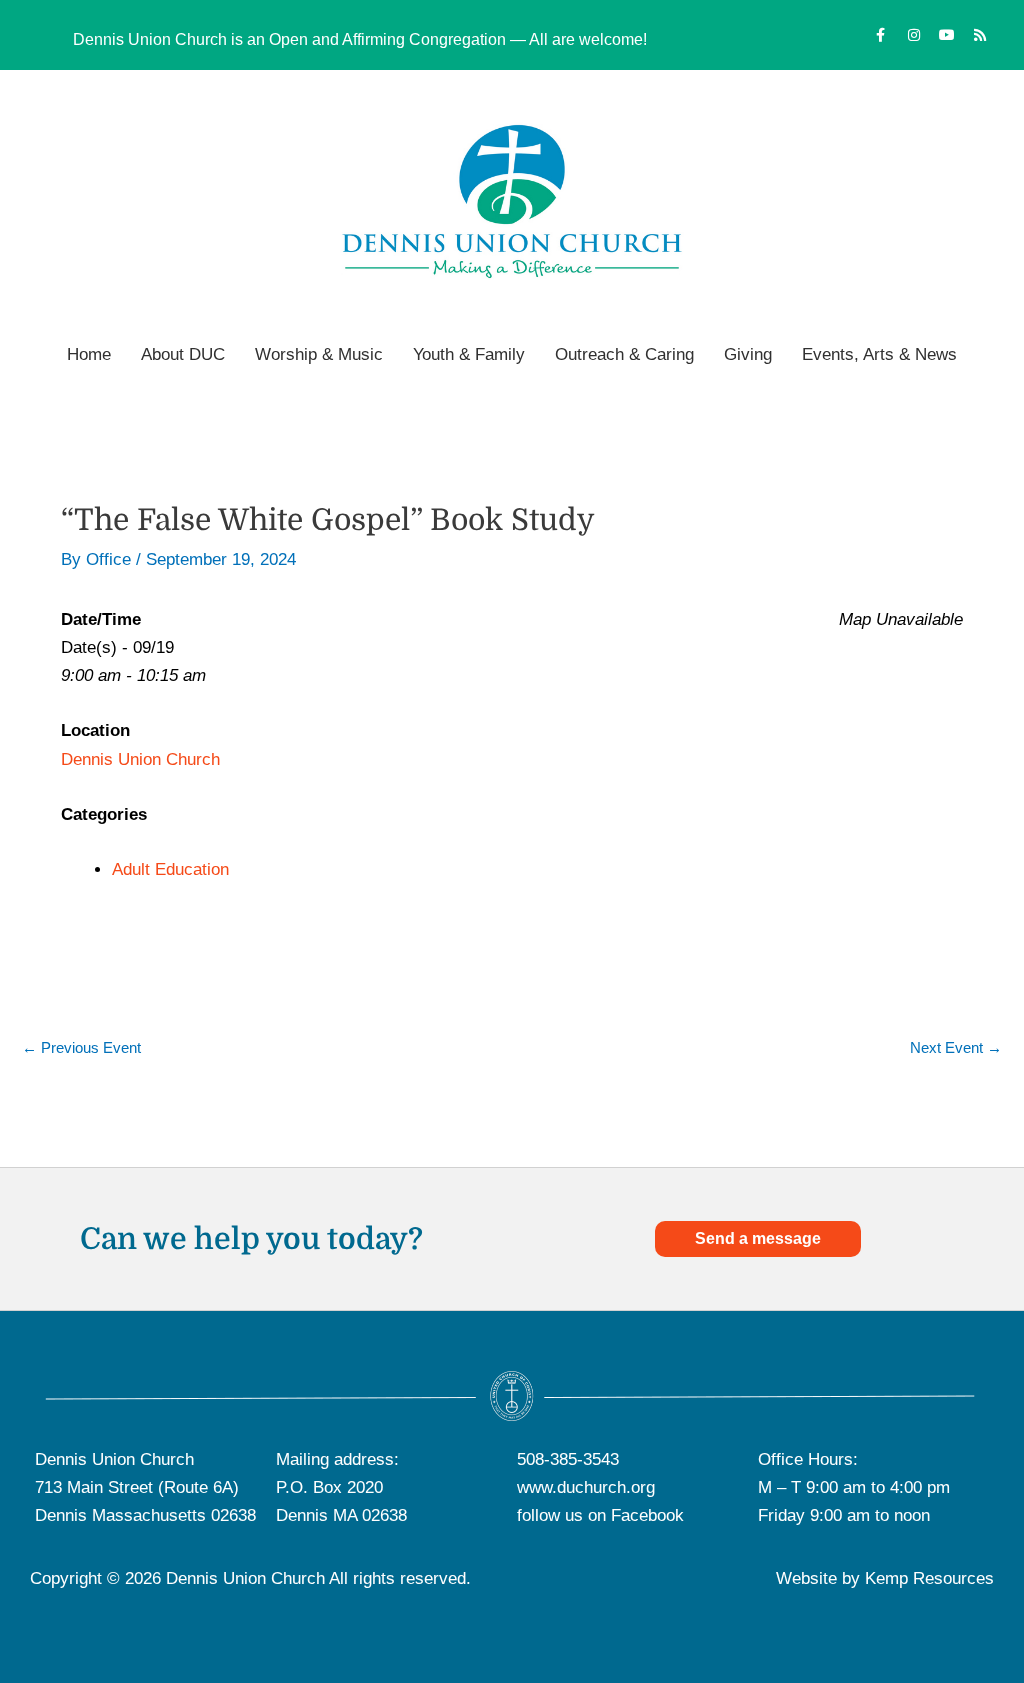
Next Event (956, 1047)
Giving (748, 354)
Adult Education (170, 869)
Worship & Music (319, 354)
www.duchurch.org (586, 1487)
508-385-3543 (568, 1459)
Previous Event (81, 1047)
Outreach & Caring (624, 354)
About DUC (183, 354)
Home (89, 354)
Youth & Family (469, 354)
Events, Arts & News (879, 354)
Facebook (647, 1515)
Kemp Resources (929, 1578)
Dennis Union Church (140, 759)
